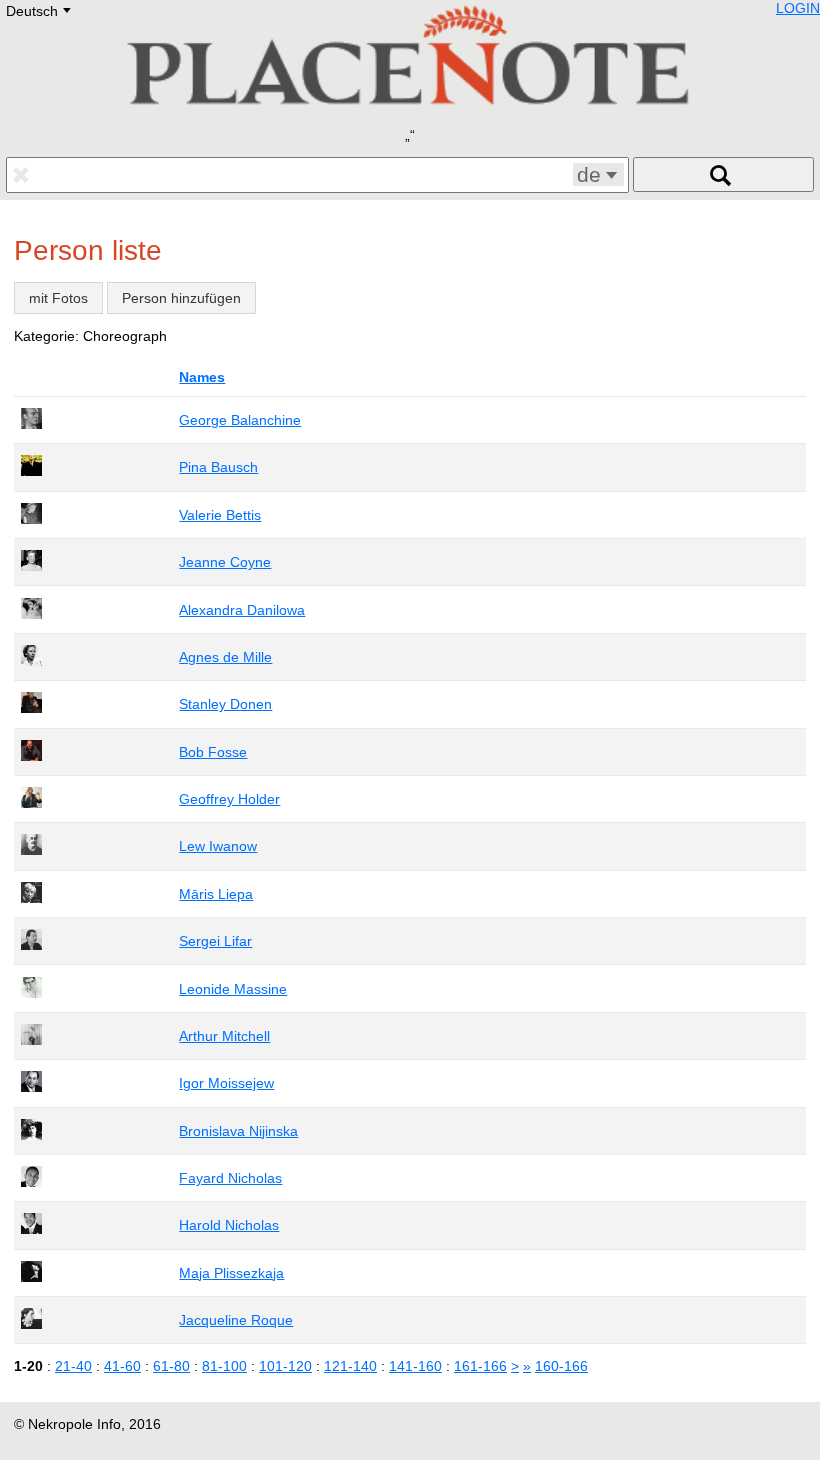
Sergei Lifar (215, 941)
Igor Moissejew (226, 1083)
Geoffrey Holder (229, 799)
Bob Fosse (213, 752)
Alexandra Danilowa (242, 610)
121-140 (350, 1366)
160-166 (561, 1366)
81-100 (224, 1366)
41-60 (122, 1366)
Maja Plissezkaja (231, 1273)
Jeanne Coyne (225, 562)
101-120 (285, 1366)
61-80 (171, 1366)
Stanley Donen (225, 704)
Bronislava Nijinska (238, 1131)
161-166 (480, 1366)
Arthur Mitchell (224, 1036)
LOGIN (798, 8)
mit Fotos (58, 298)
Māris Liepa (216, 894)
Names (202, 377)
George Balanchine (240, 420)
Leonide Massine (233, 989)
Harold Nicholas (229, 1225)
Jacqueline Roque (236, 1320)
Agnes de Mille (225, 657)
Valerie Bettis (220, 515)
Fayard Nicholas (230, 1178)
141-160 (415, 1366)
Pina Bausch (218, 467)
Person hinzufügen (181, 298)
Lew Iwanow (218, 846)
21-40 (73, 1366)
